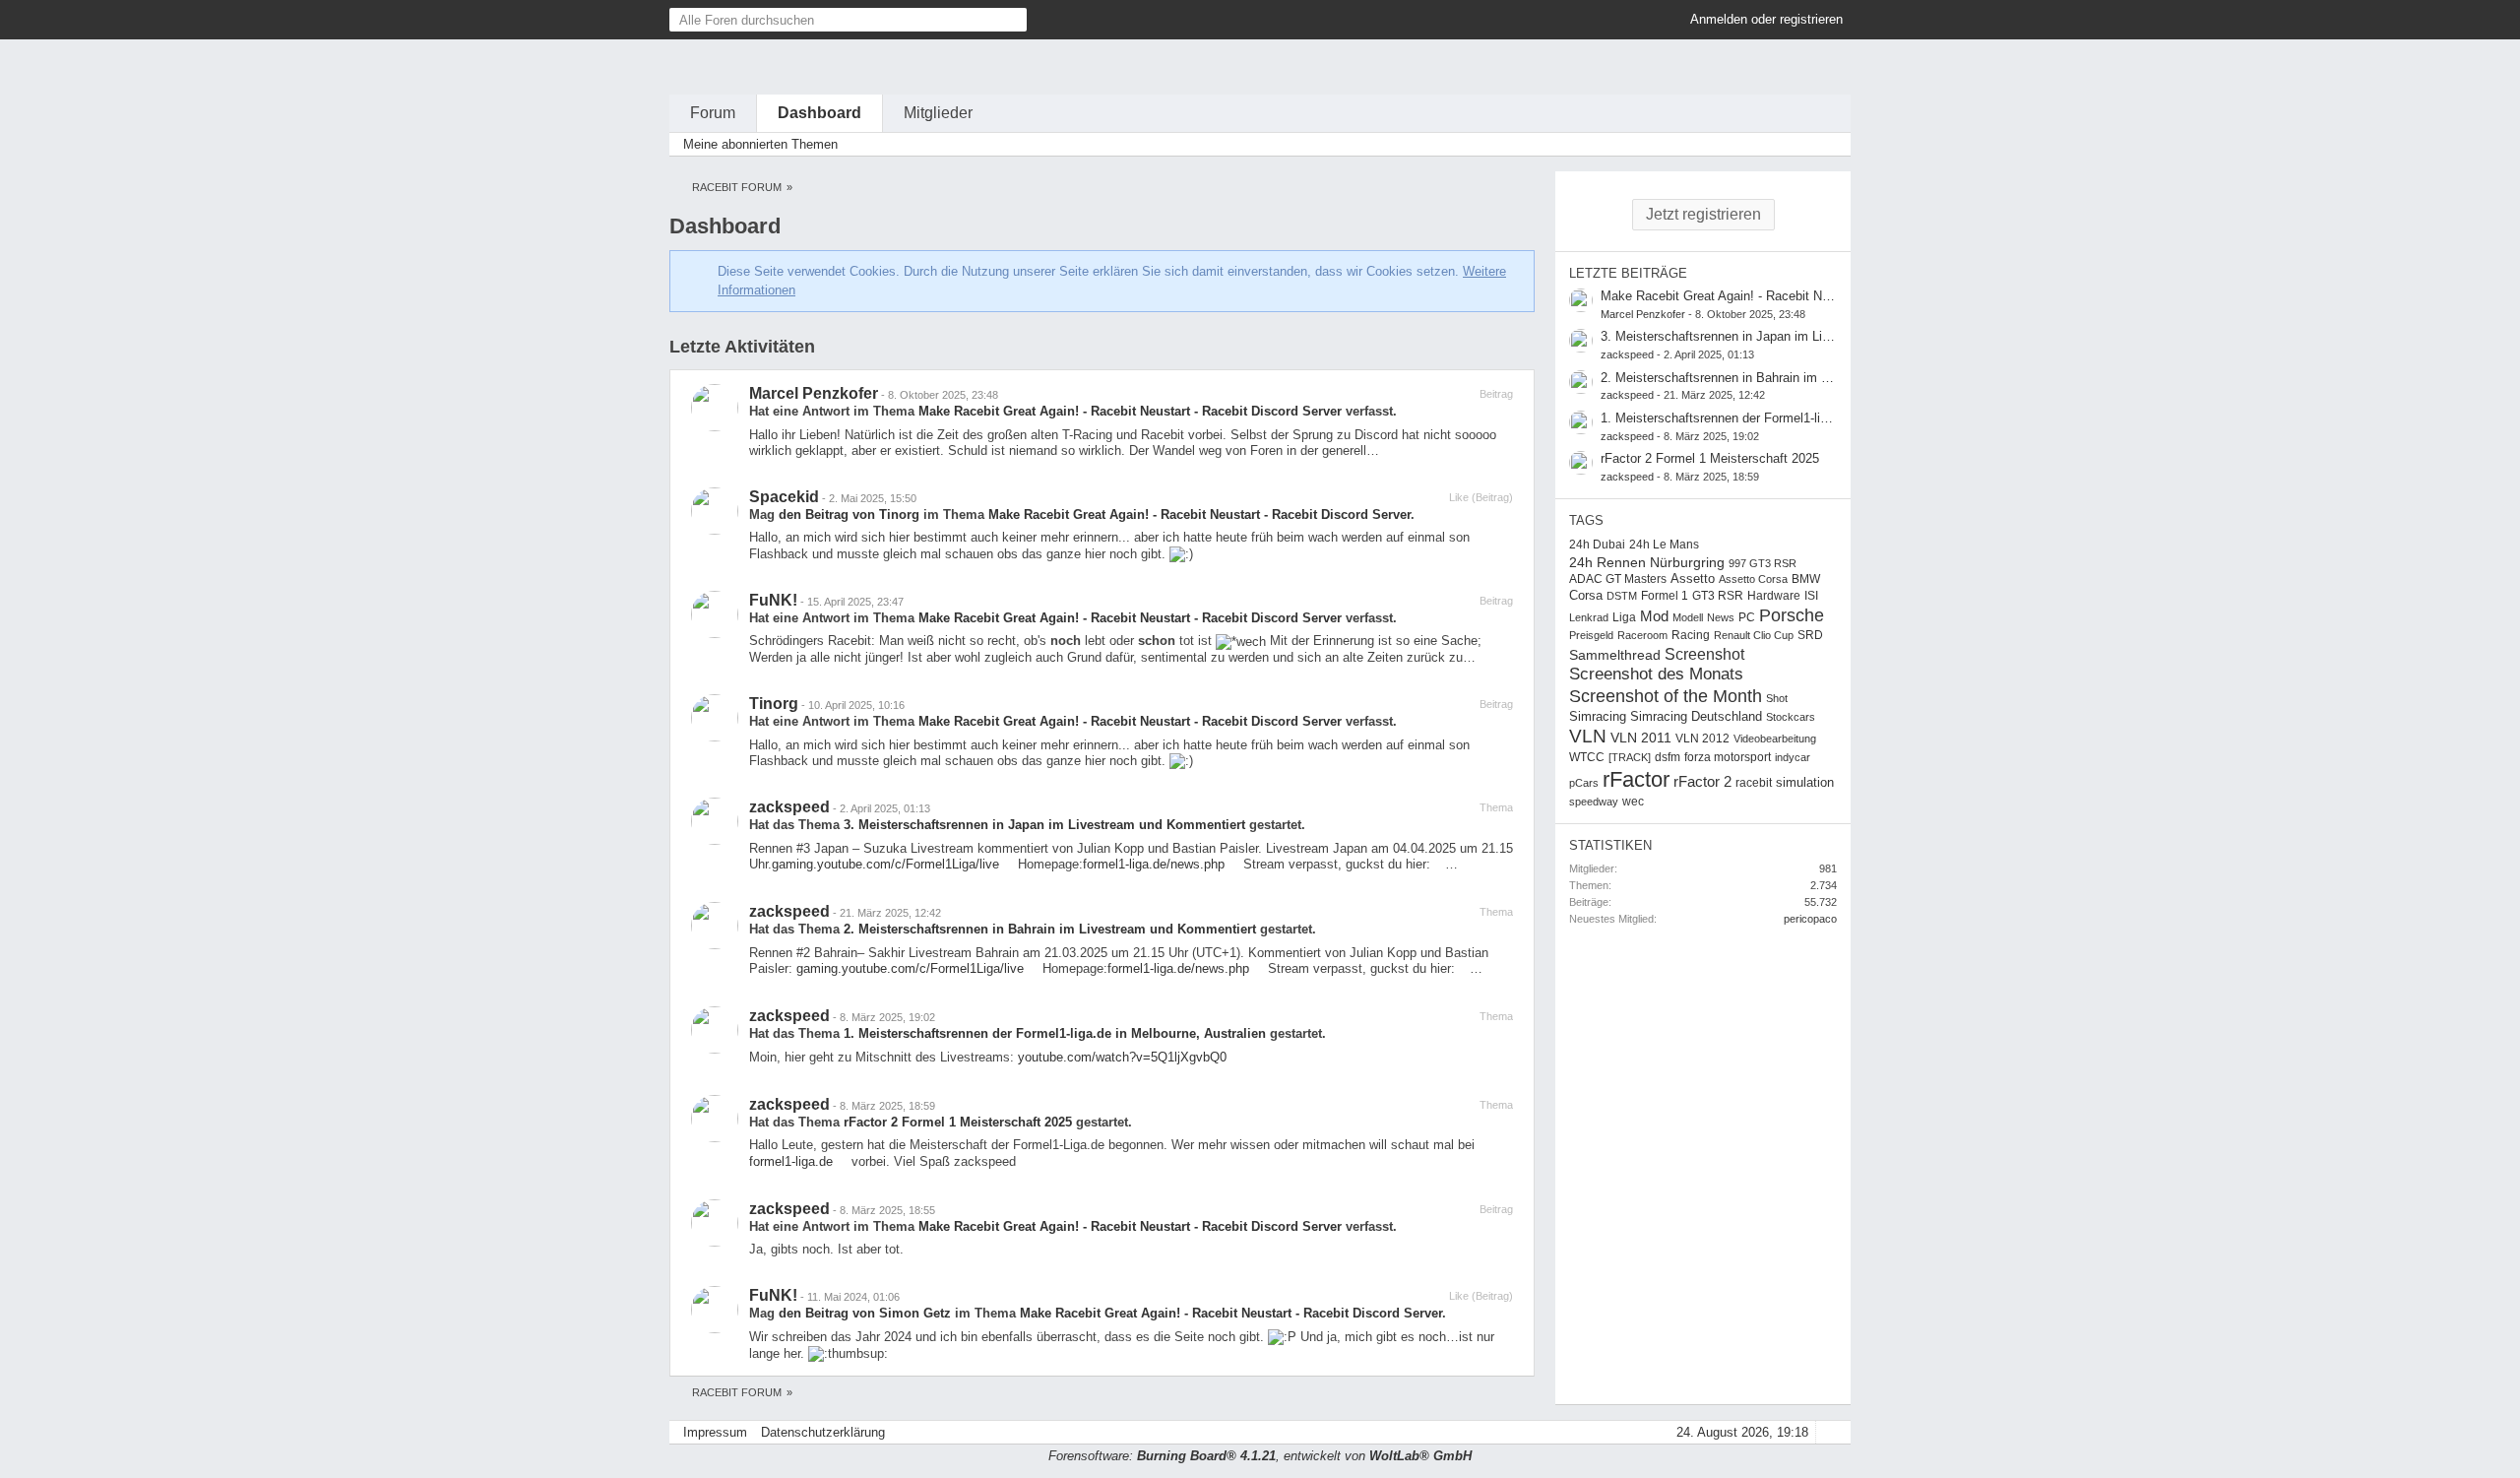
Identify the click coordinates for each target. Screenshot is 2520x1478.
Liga (1624, 617)
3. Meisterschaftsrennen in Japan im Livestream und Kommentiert (1044, 825)
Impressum (715, 1432)
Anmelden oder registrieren (1766, 19)
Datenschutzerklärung (823, 1432)
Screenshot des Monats (1656, 674)
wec (1633, 802)
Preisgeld (1591, 635)
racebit (1754, 783)
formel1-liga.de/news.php (1154, 864)
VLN (1588, 736)
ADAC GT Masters (1618, 579)
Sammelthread (1615, 655)
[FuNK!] (715, 614)
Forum (713, 113)
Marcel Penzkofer (814, 393)
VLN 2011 (1641, 738)
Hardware (1774, 596)
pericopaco (1810, 919)
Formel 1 (1665, 596)
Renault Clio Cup (1754, 635)
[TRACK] (1630, 757)
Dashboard (819, 113)
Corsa (1586, 595)
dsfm (1668, 757)
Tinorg (774, 704)
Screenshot (1704, 654)
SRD (1810, 635)
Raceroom (1642, 635)
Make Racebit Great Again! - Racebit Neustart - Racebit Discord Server (1130, 411)
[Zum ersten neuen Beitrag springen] (1581, 300)
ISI (1811, 596)
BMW (1806, 579)
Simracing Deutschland (1696, 716)
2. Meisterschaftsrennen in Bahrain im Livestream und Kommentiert (1050, 929)
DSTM (1622, 596)
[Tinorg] (715, 718)
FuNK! (773, 600)
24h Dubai (1597, 545)
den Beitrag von (849, 514)
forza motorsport (1728, 757)
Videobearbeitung (1775, 739)
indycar (1793, 757)
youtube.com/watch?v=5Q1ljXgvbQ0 (1122, 1057)
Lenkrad (1589, 617)
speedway (1594, 802)
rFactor (1636, 779)
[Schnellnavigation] (1802, 144)
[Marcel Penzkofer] (715, 408)
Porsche (1792, 615)
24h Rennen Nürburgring (1647, 562)
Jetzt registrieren (1703, 214)
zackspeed (789, 807)
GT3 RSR (1718, 596)
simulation (1805, 782)
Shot (1777, 698)
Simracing (1598, 716)
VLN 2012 (1702, 739)
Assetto (1693, 578)
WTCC (1587, 757)
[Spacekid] (715, 511)
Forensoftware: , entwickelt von (1260, 1456)
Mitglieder (938, 113)
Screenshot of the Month (1666, 696)
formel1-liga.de (791, 1161)
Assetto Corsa (1753, 579)
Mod (1654, 616)
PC (1747, 617)
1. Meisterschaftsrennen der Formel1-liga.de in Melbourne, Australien (1055, 1033)
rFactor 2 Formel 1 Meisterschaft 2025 (958, 1122)
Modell (1688, 617)
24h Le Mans (1664, 545)
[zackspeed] (715, 821)
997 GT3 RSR (1763, 563)
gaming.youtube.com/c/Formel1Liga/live (885, 864)
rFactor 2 (1702, 781)
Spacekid (784, 497)
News (1721, 617)
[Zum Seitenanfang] (1830, 1432)
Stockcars (1791, 717)
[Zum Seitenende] (1830, 144)
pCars (1584, 783)
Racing (1691, 635)
